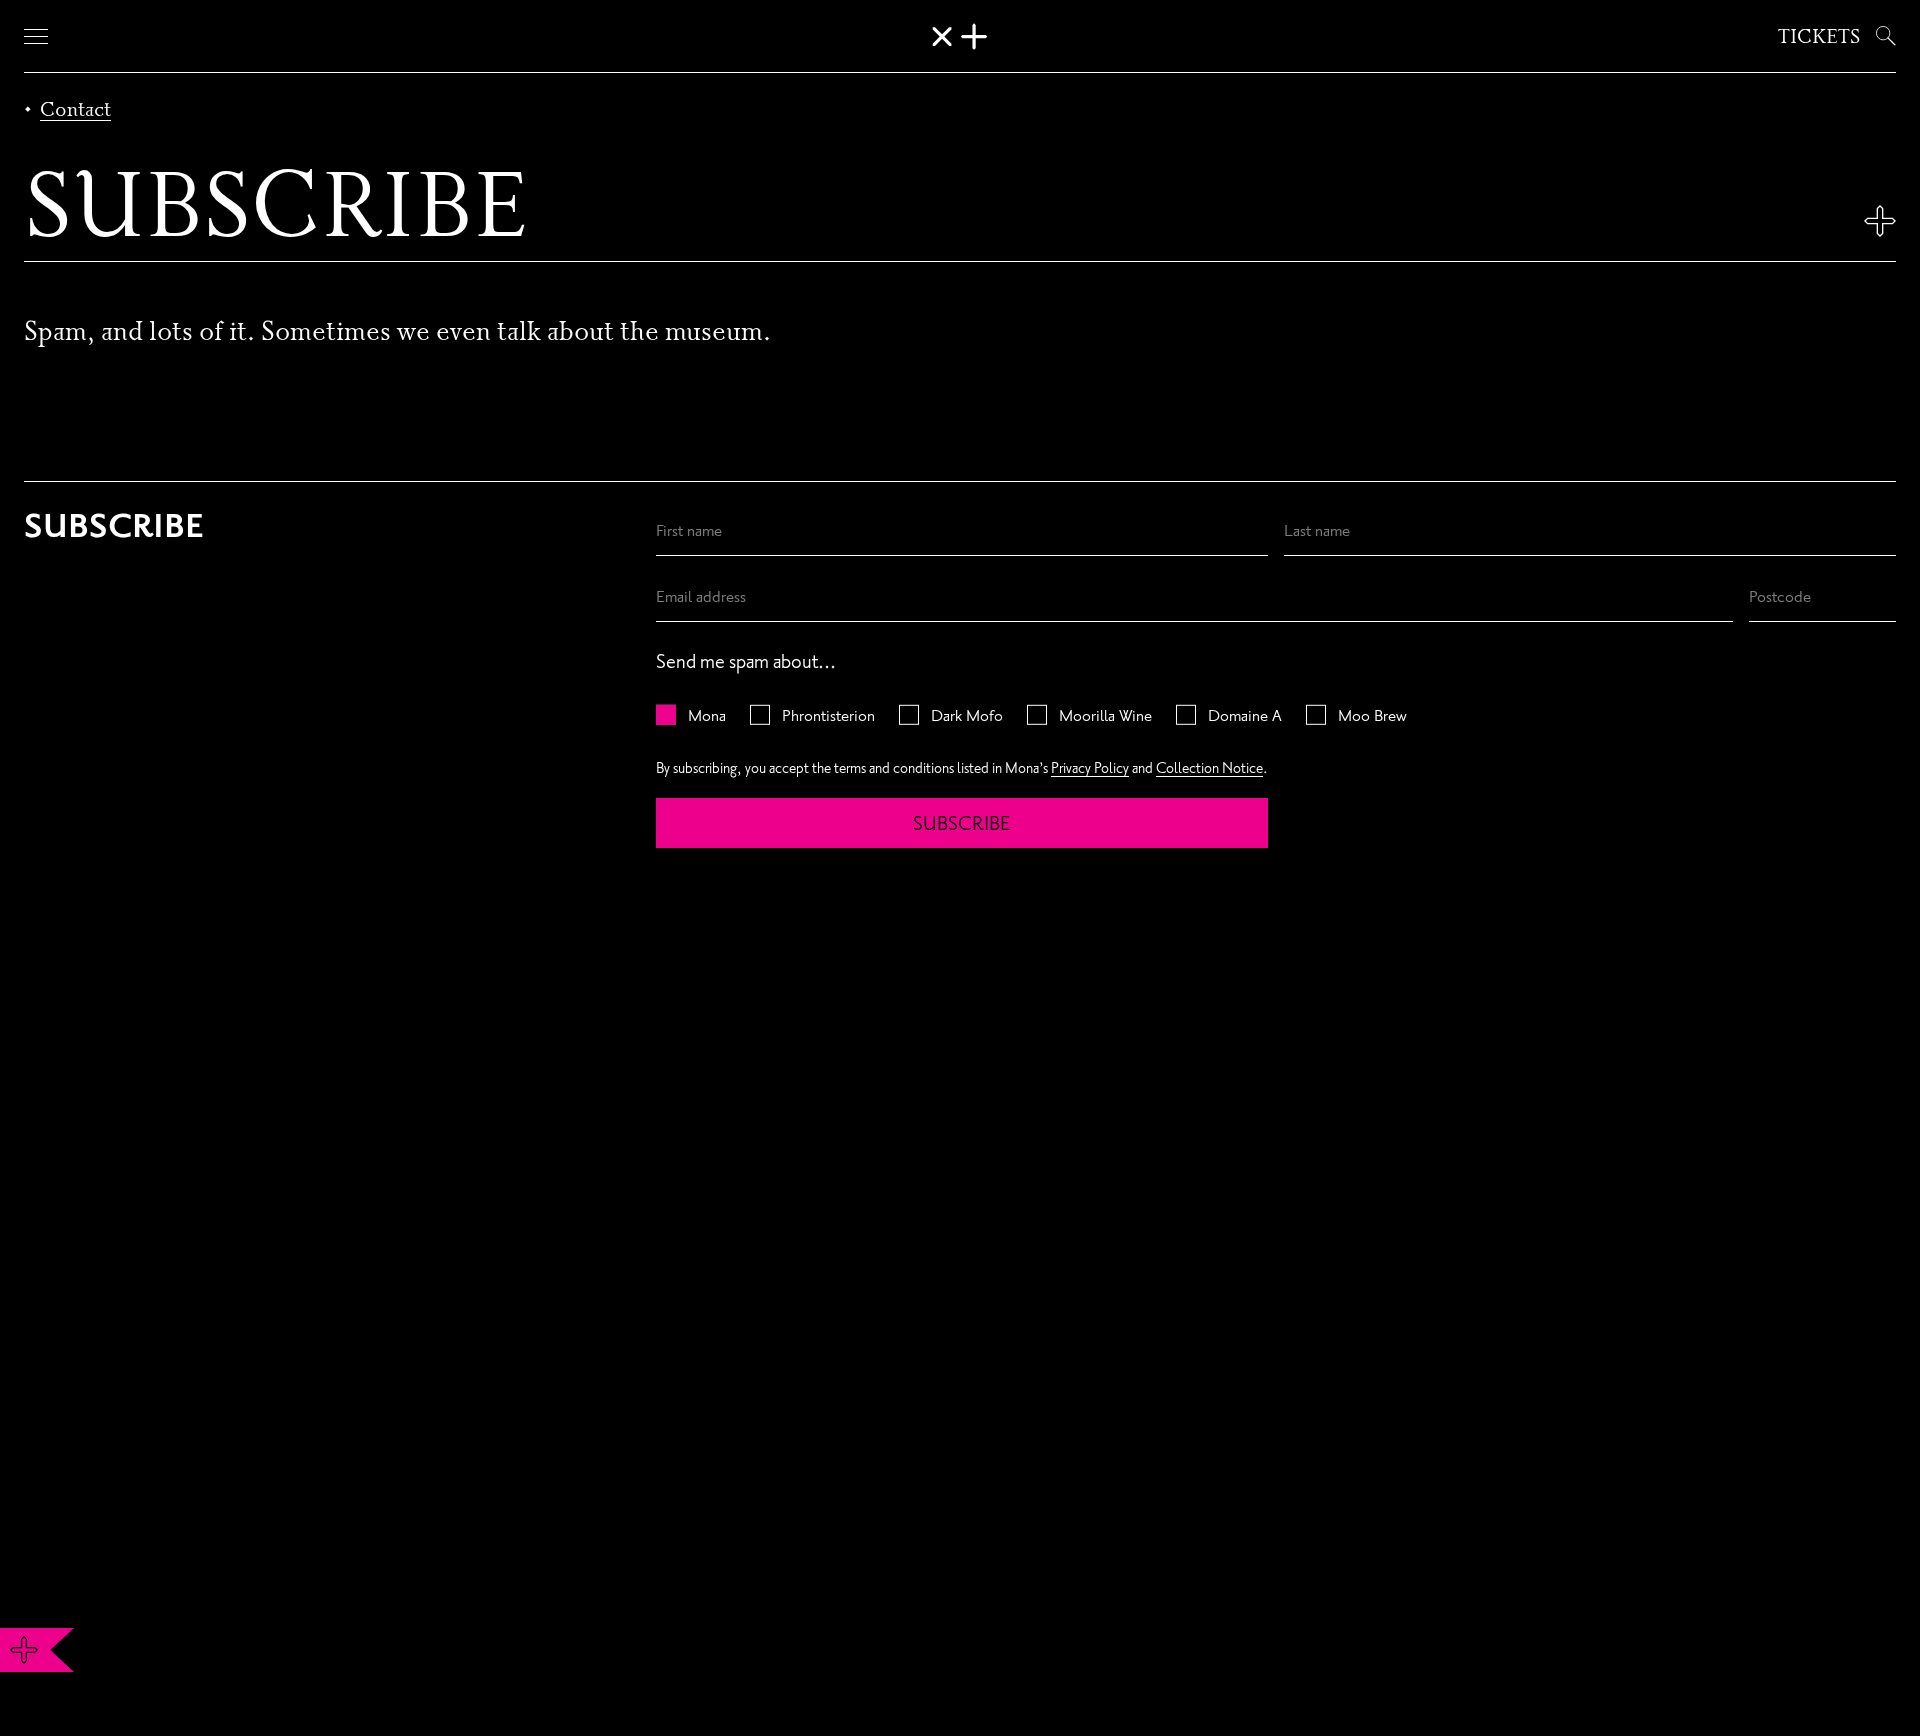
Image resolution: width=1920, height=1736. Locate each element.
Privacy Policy (1090, 768)
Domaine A (1245, 715)
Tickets (1819, 36)
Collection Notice (1209, 768)
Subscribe (962, 823)
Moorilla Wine (1105, 715)
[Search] (1882, 36)
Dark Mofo (967, 715)
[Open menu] (36, 36)
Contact (75, 109)
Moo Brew (1372, 715)
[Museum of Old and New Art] (960, 36)
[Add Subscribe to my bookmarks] (1880, 221)
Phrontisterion (828, 715)
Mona (707, 715)
